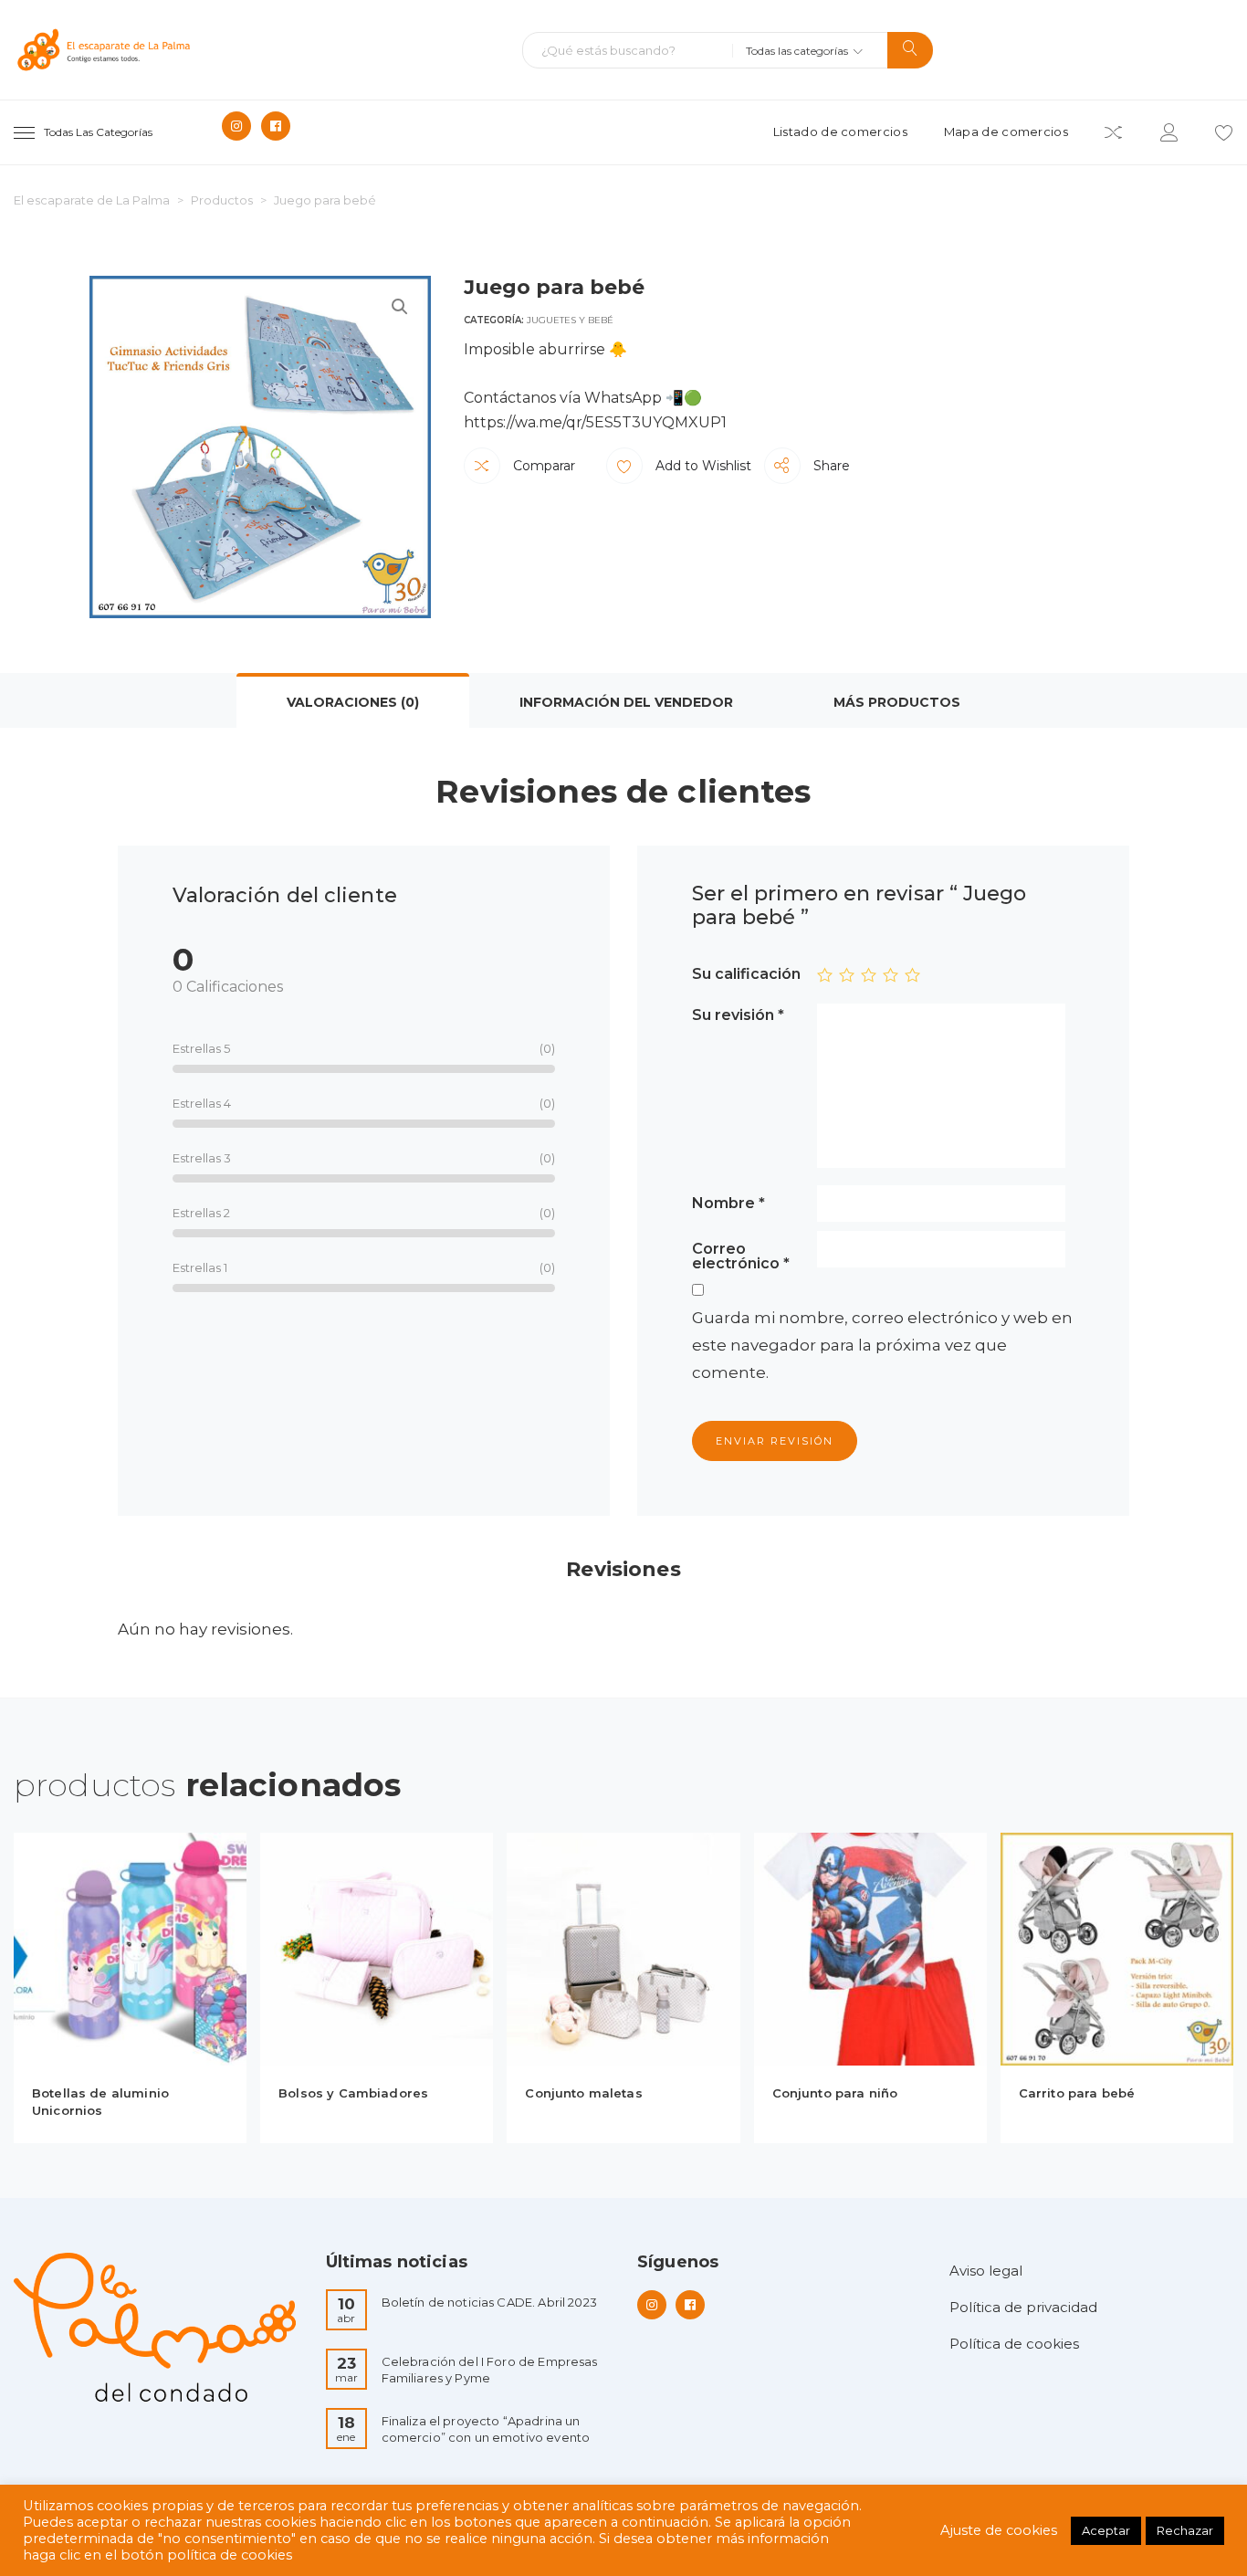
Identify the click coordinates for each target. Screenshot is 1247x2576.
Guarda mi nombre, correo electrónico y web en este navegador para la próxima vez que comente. (882, 1345)
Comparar (542, 466)
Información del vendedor (626, 702)
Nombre (728, 1203)
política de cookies (230, 2555)
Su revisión (738, 1015)
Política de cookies (1014, 2344)
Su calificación (746, 973)
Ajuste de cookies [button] (999, 2530)
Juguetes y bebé (570, 320)
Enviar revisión (775, 1441)
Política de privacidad (1023, 2307)
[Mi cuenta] (1169, 136)
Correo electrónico (741, 1256)
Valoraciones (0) (353, 702)
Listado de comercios (840, 131)
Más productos (897, 702)
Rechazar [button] (1185, 2530)
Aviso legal (986, 2271)
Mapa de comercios (1006, 131)
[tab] (353, 700)
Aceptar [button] (1106, 2530)
